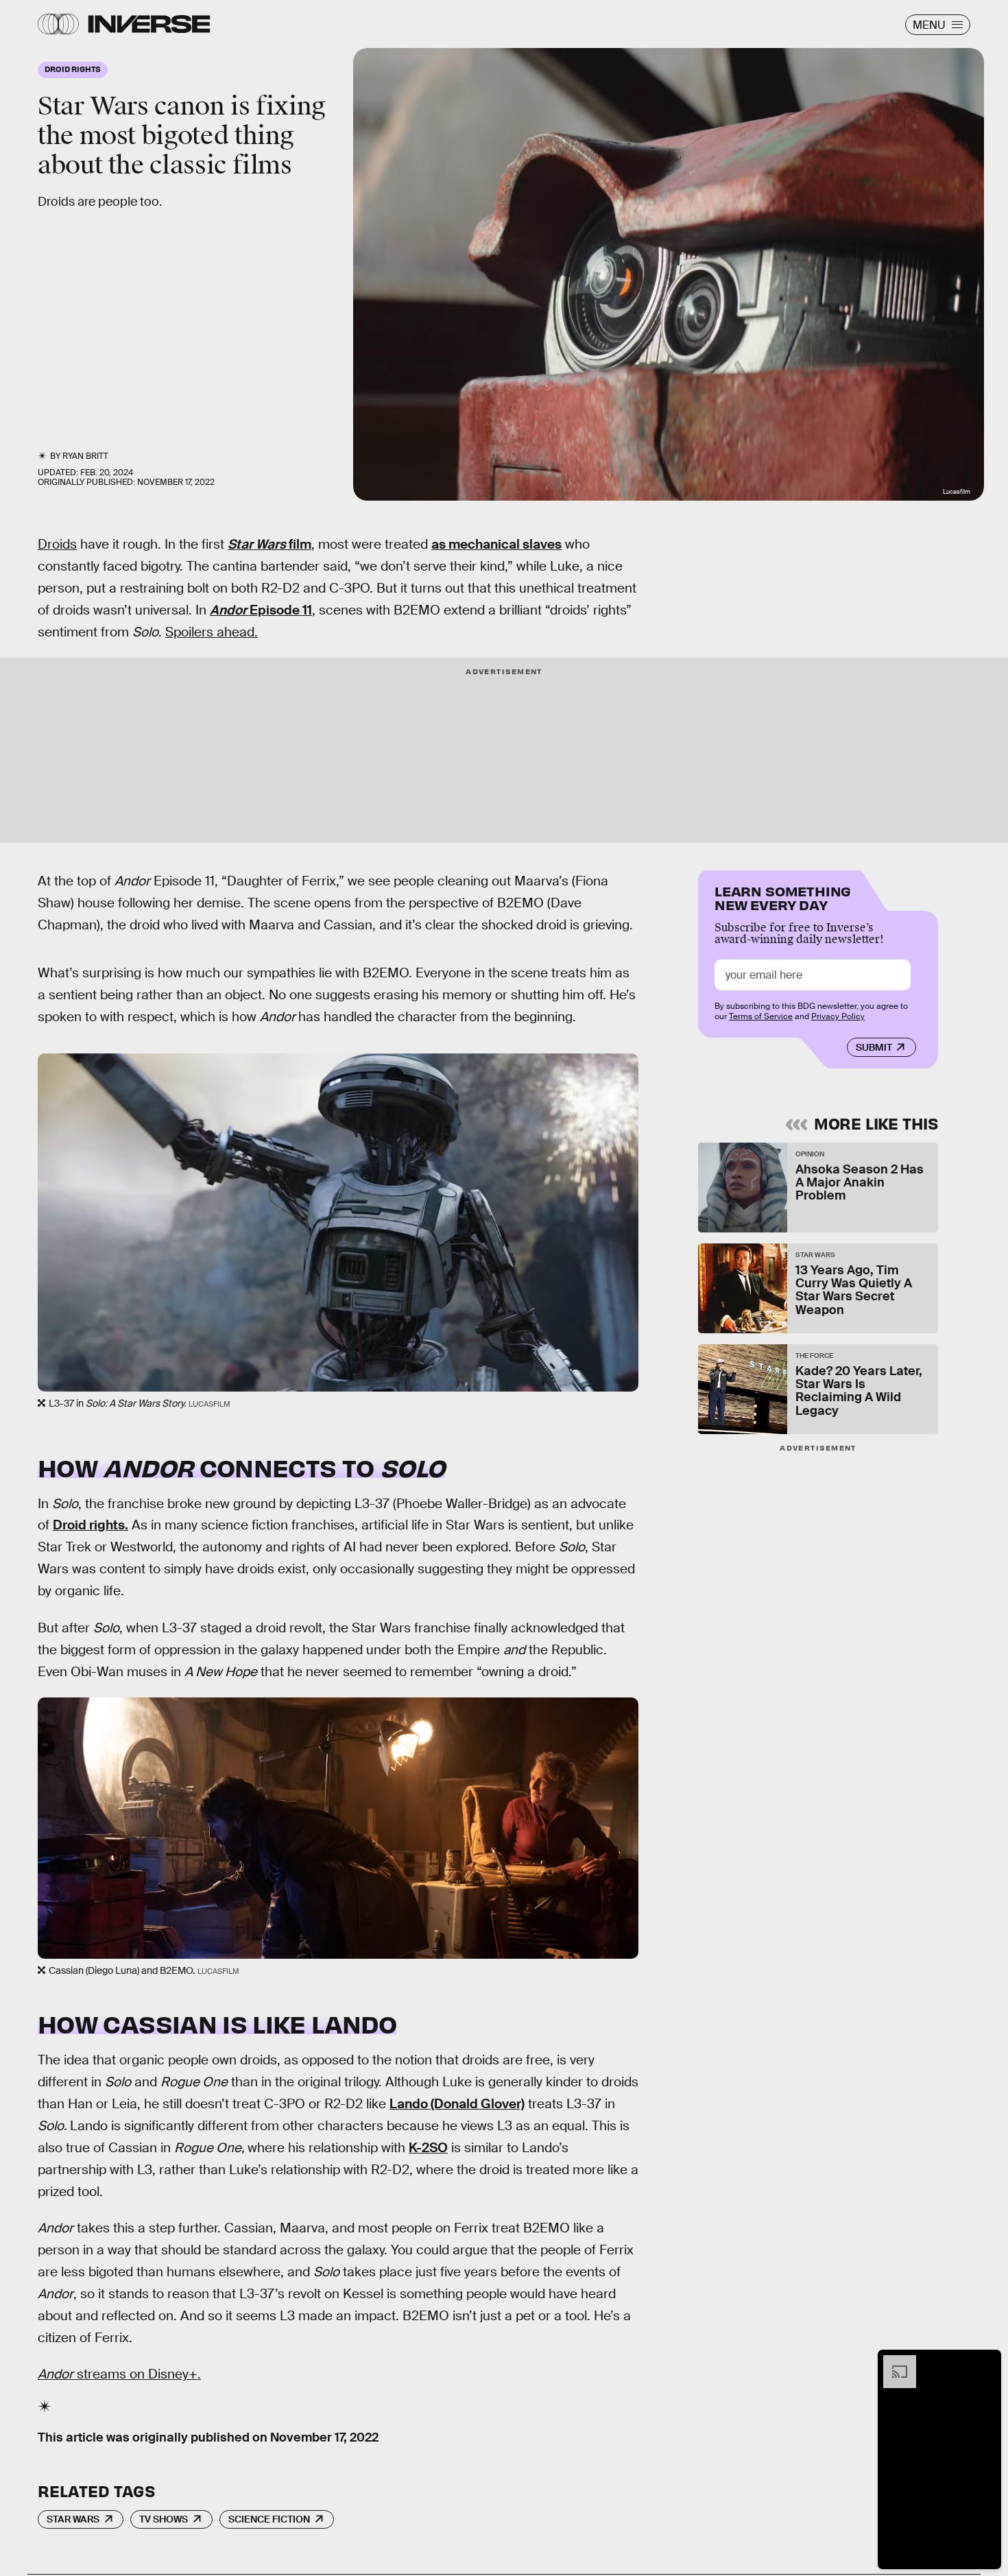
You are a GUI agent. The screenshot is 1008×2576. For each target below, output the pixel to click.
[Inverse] (149, 24)
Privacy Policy (838, 1016)
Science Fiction (269, 2519)
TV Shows (164, 2519)
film (299, 544)
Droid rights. (91, 1525)
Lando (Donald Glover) (457, 2104)
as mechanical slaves (496, 544)
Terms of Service (761, 1016)
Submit (874, 1047)
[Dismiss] (986, 2362)
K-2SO (428, 2148)
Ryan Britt (85, 456)
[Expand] (893, 2362)
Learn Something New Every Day (783, 897)
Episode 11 (279, 610)
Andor (228, 610)
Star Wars (257, 544)
